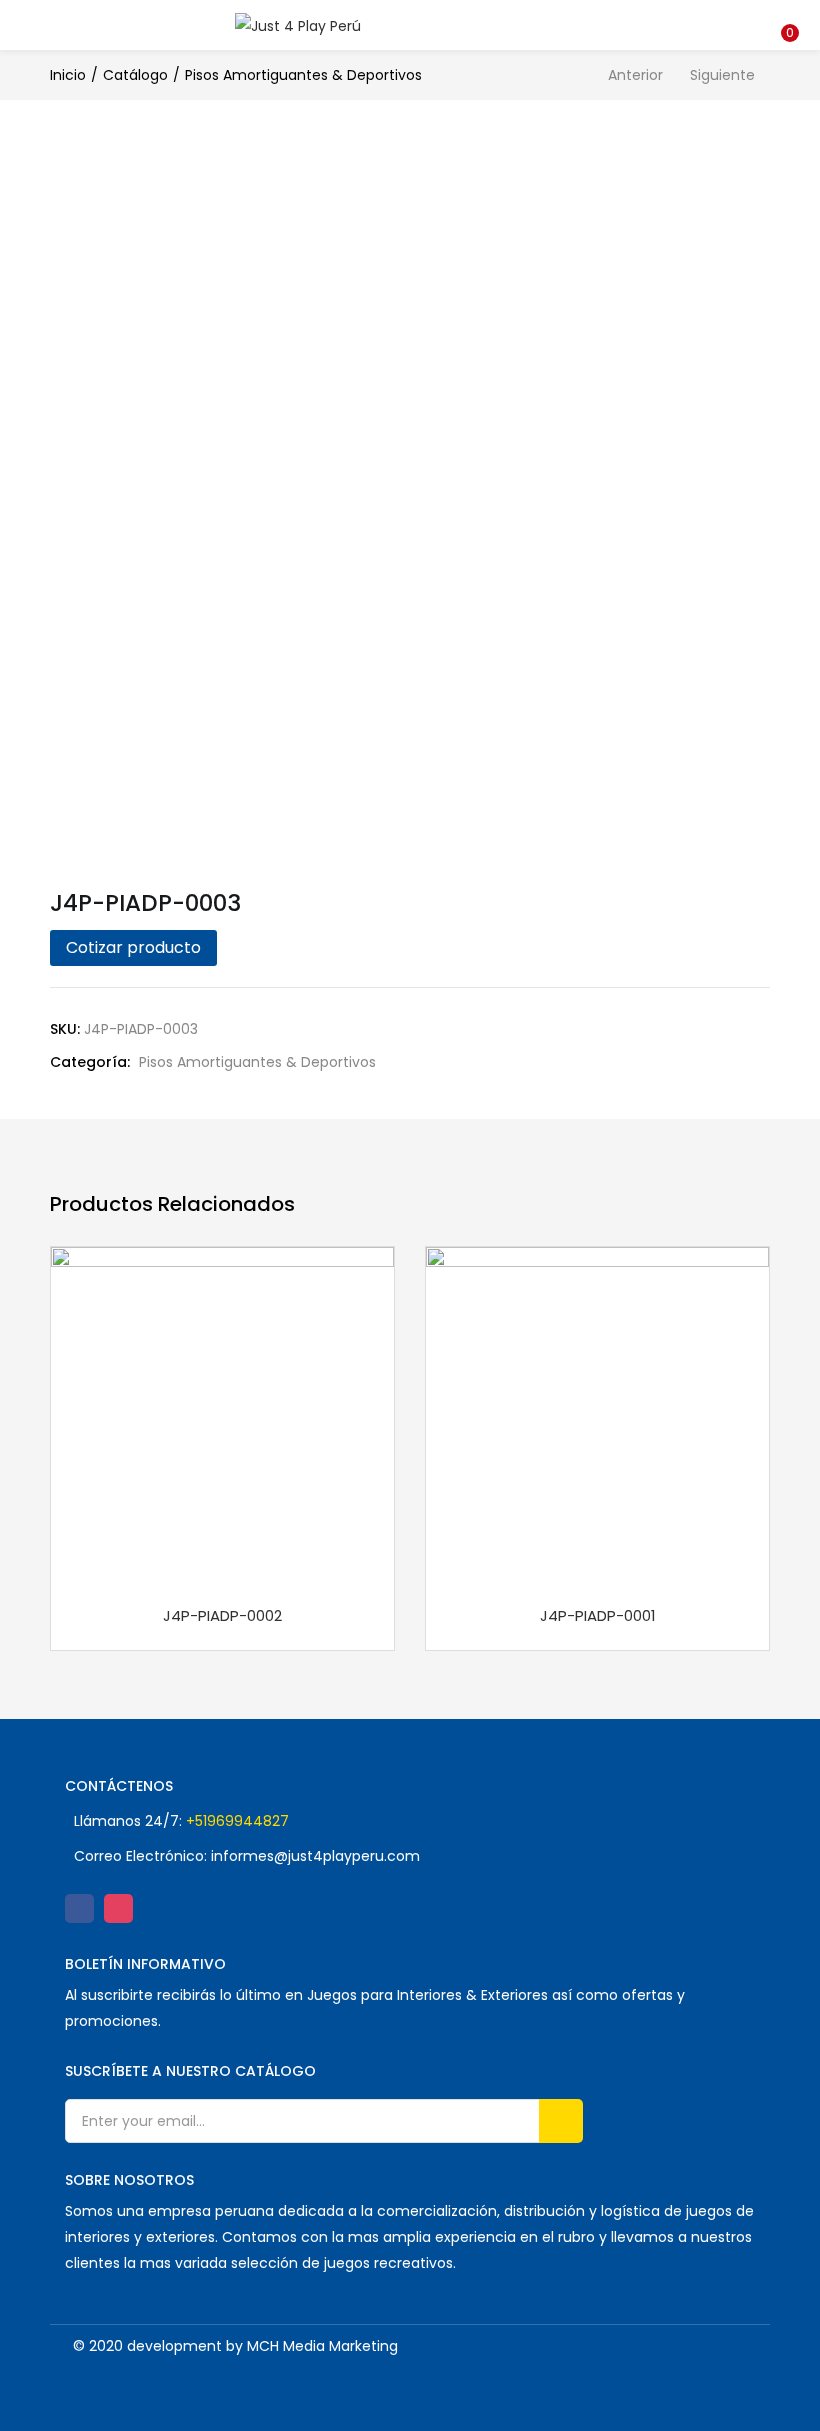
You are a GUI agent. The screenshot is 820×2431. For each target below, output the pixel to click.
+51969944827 (237, 1821)
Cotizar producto (133, 947)
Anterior (635, 75)
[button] (790, 13)
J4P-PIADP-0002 (222, 1615)
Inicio (68, 75)
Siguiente (722, 75)
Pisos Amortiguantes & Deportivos (303, 75)
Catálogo (135, 75)
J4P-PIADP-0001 (598, 1615)
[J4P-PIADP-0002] (222, 1417)
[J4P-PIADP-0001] (597, 1417)
